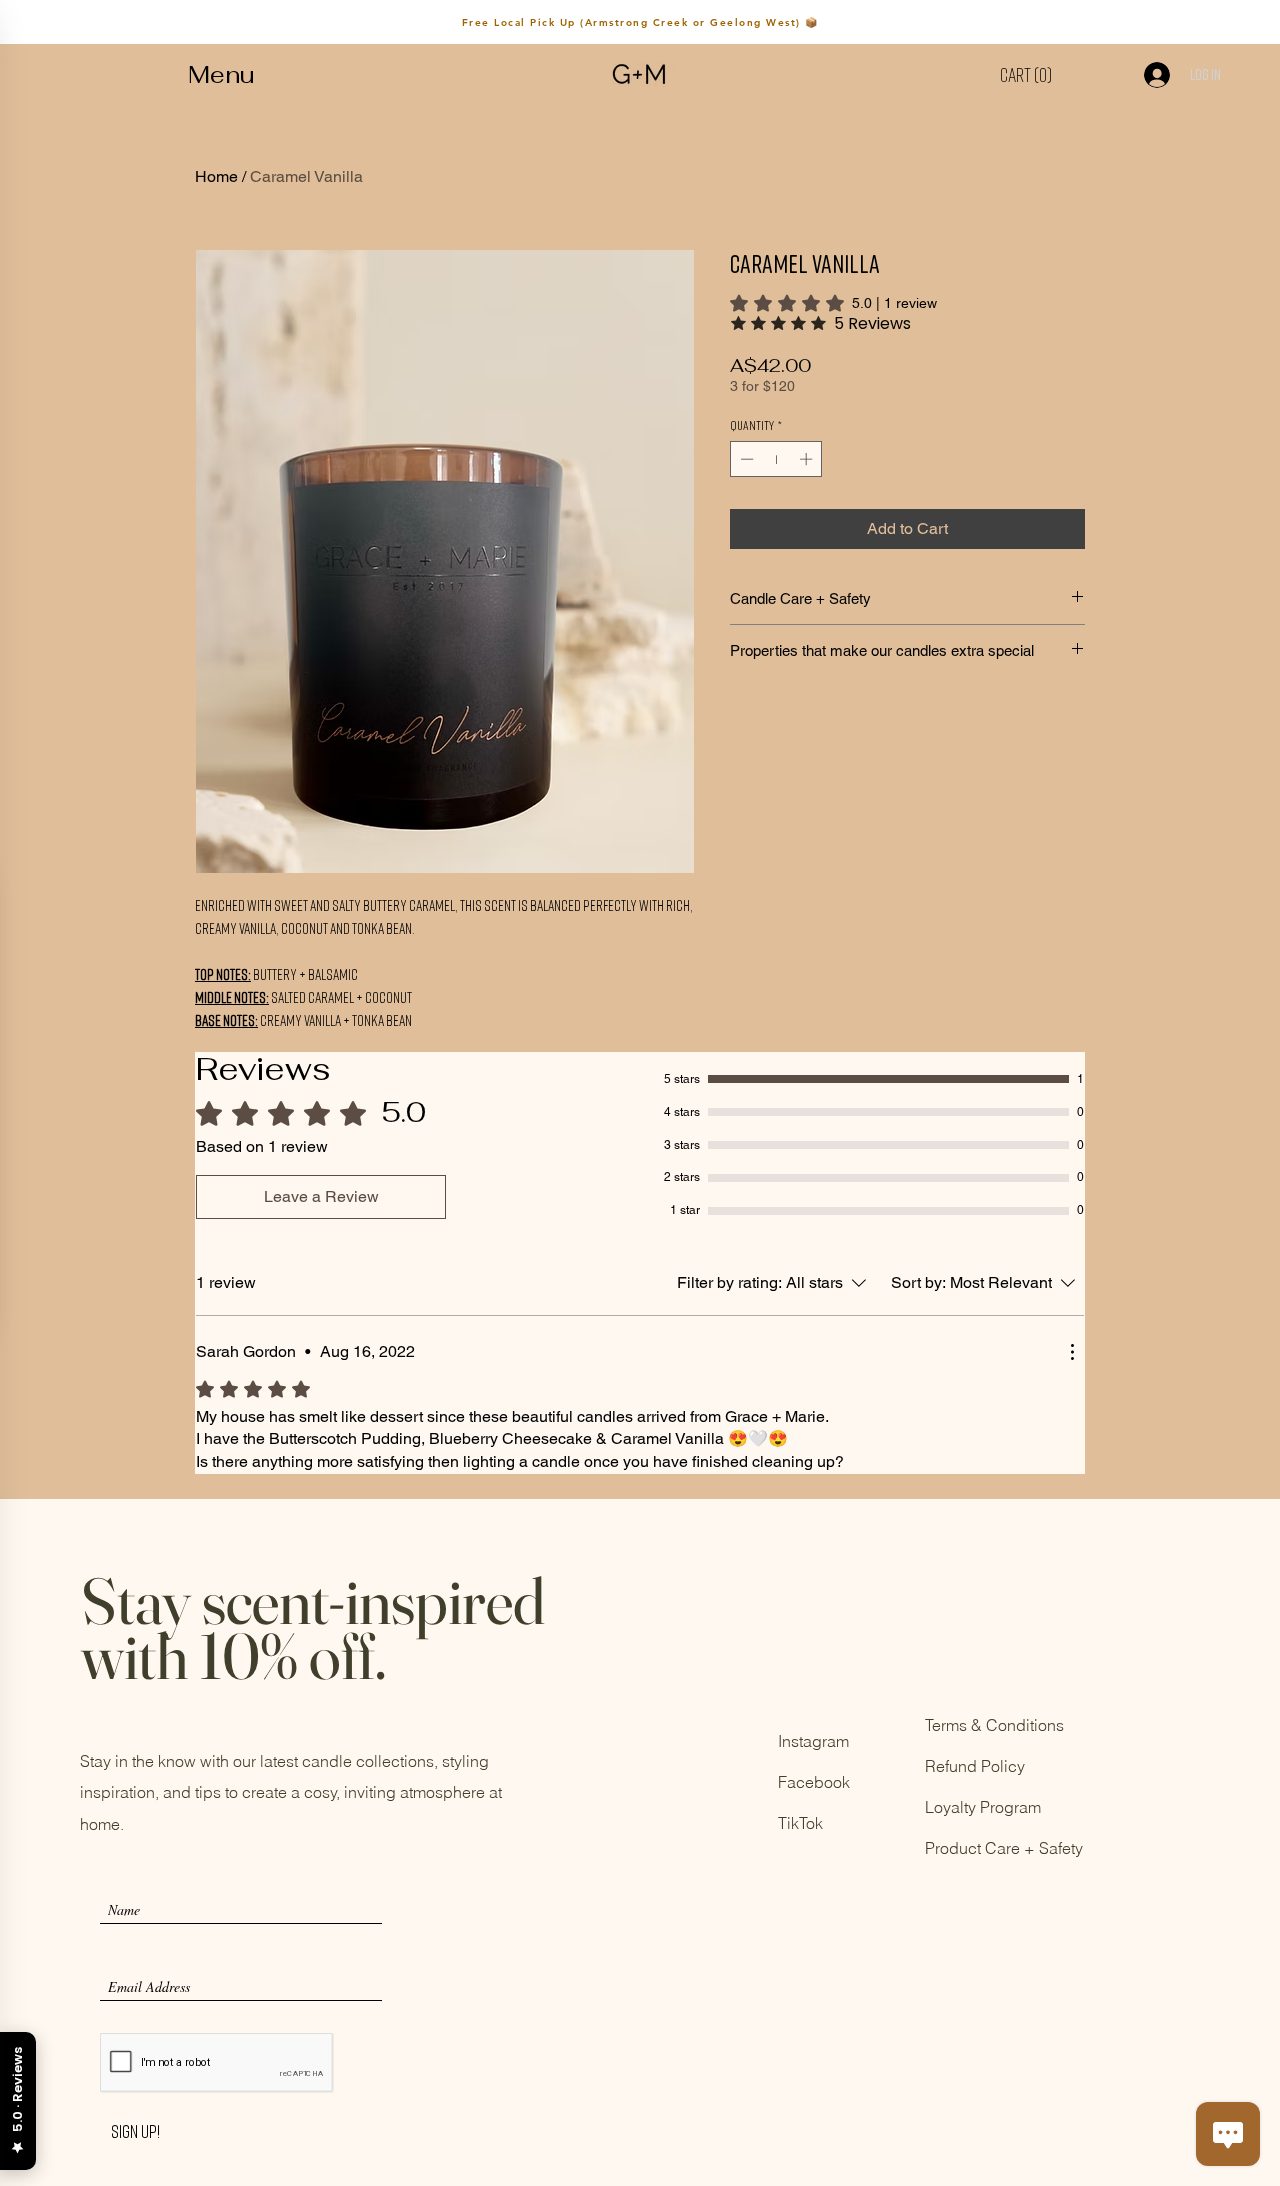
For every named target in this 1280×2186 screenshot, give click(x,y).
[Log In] (1147, 75)
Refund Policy (975, 1766)
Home (216, 176)
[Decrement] (745, 459)
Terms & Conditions (994, 1725)
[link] (833, 303)
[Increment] (808, 459)
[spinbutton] (776, 459)
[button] (221, 75)
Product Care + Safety (1004, 1848)
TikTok (800, 1823)
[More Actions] (1072, 1352)
